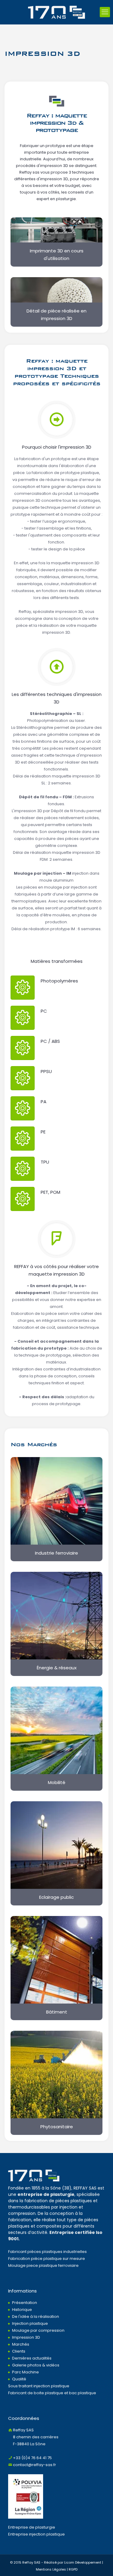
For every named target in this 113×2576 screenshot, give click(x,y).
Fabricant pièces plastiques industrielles (47, 2252)
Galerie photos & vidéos (36, 2365)
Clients (19, 2351)
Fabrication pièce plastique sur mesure (47, 2259)
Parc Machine (25, 2372)
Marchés (21, 2344)
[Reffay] (56, 12)
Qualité (19, 2379)
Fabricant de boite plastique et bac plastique (52, 2393)
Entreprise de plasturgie (32, 2527)
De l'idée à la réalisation (36, 2316)
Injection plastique (30, 2323)
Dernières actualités (32, 2358)
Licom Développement (83, 2562)
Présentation (25, 2303)
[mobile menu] (105, 12)
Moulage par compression (38, 2330)
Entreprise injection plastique (36, 2534)
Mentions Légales (51, 2569)
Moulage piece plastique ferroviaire (43, 2265)
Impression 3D (26, 2337)
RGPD (73, 2569)
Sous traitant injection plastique (39, 2386)
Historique (22, 2310)
